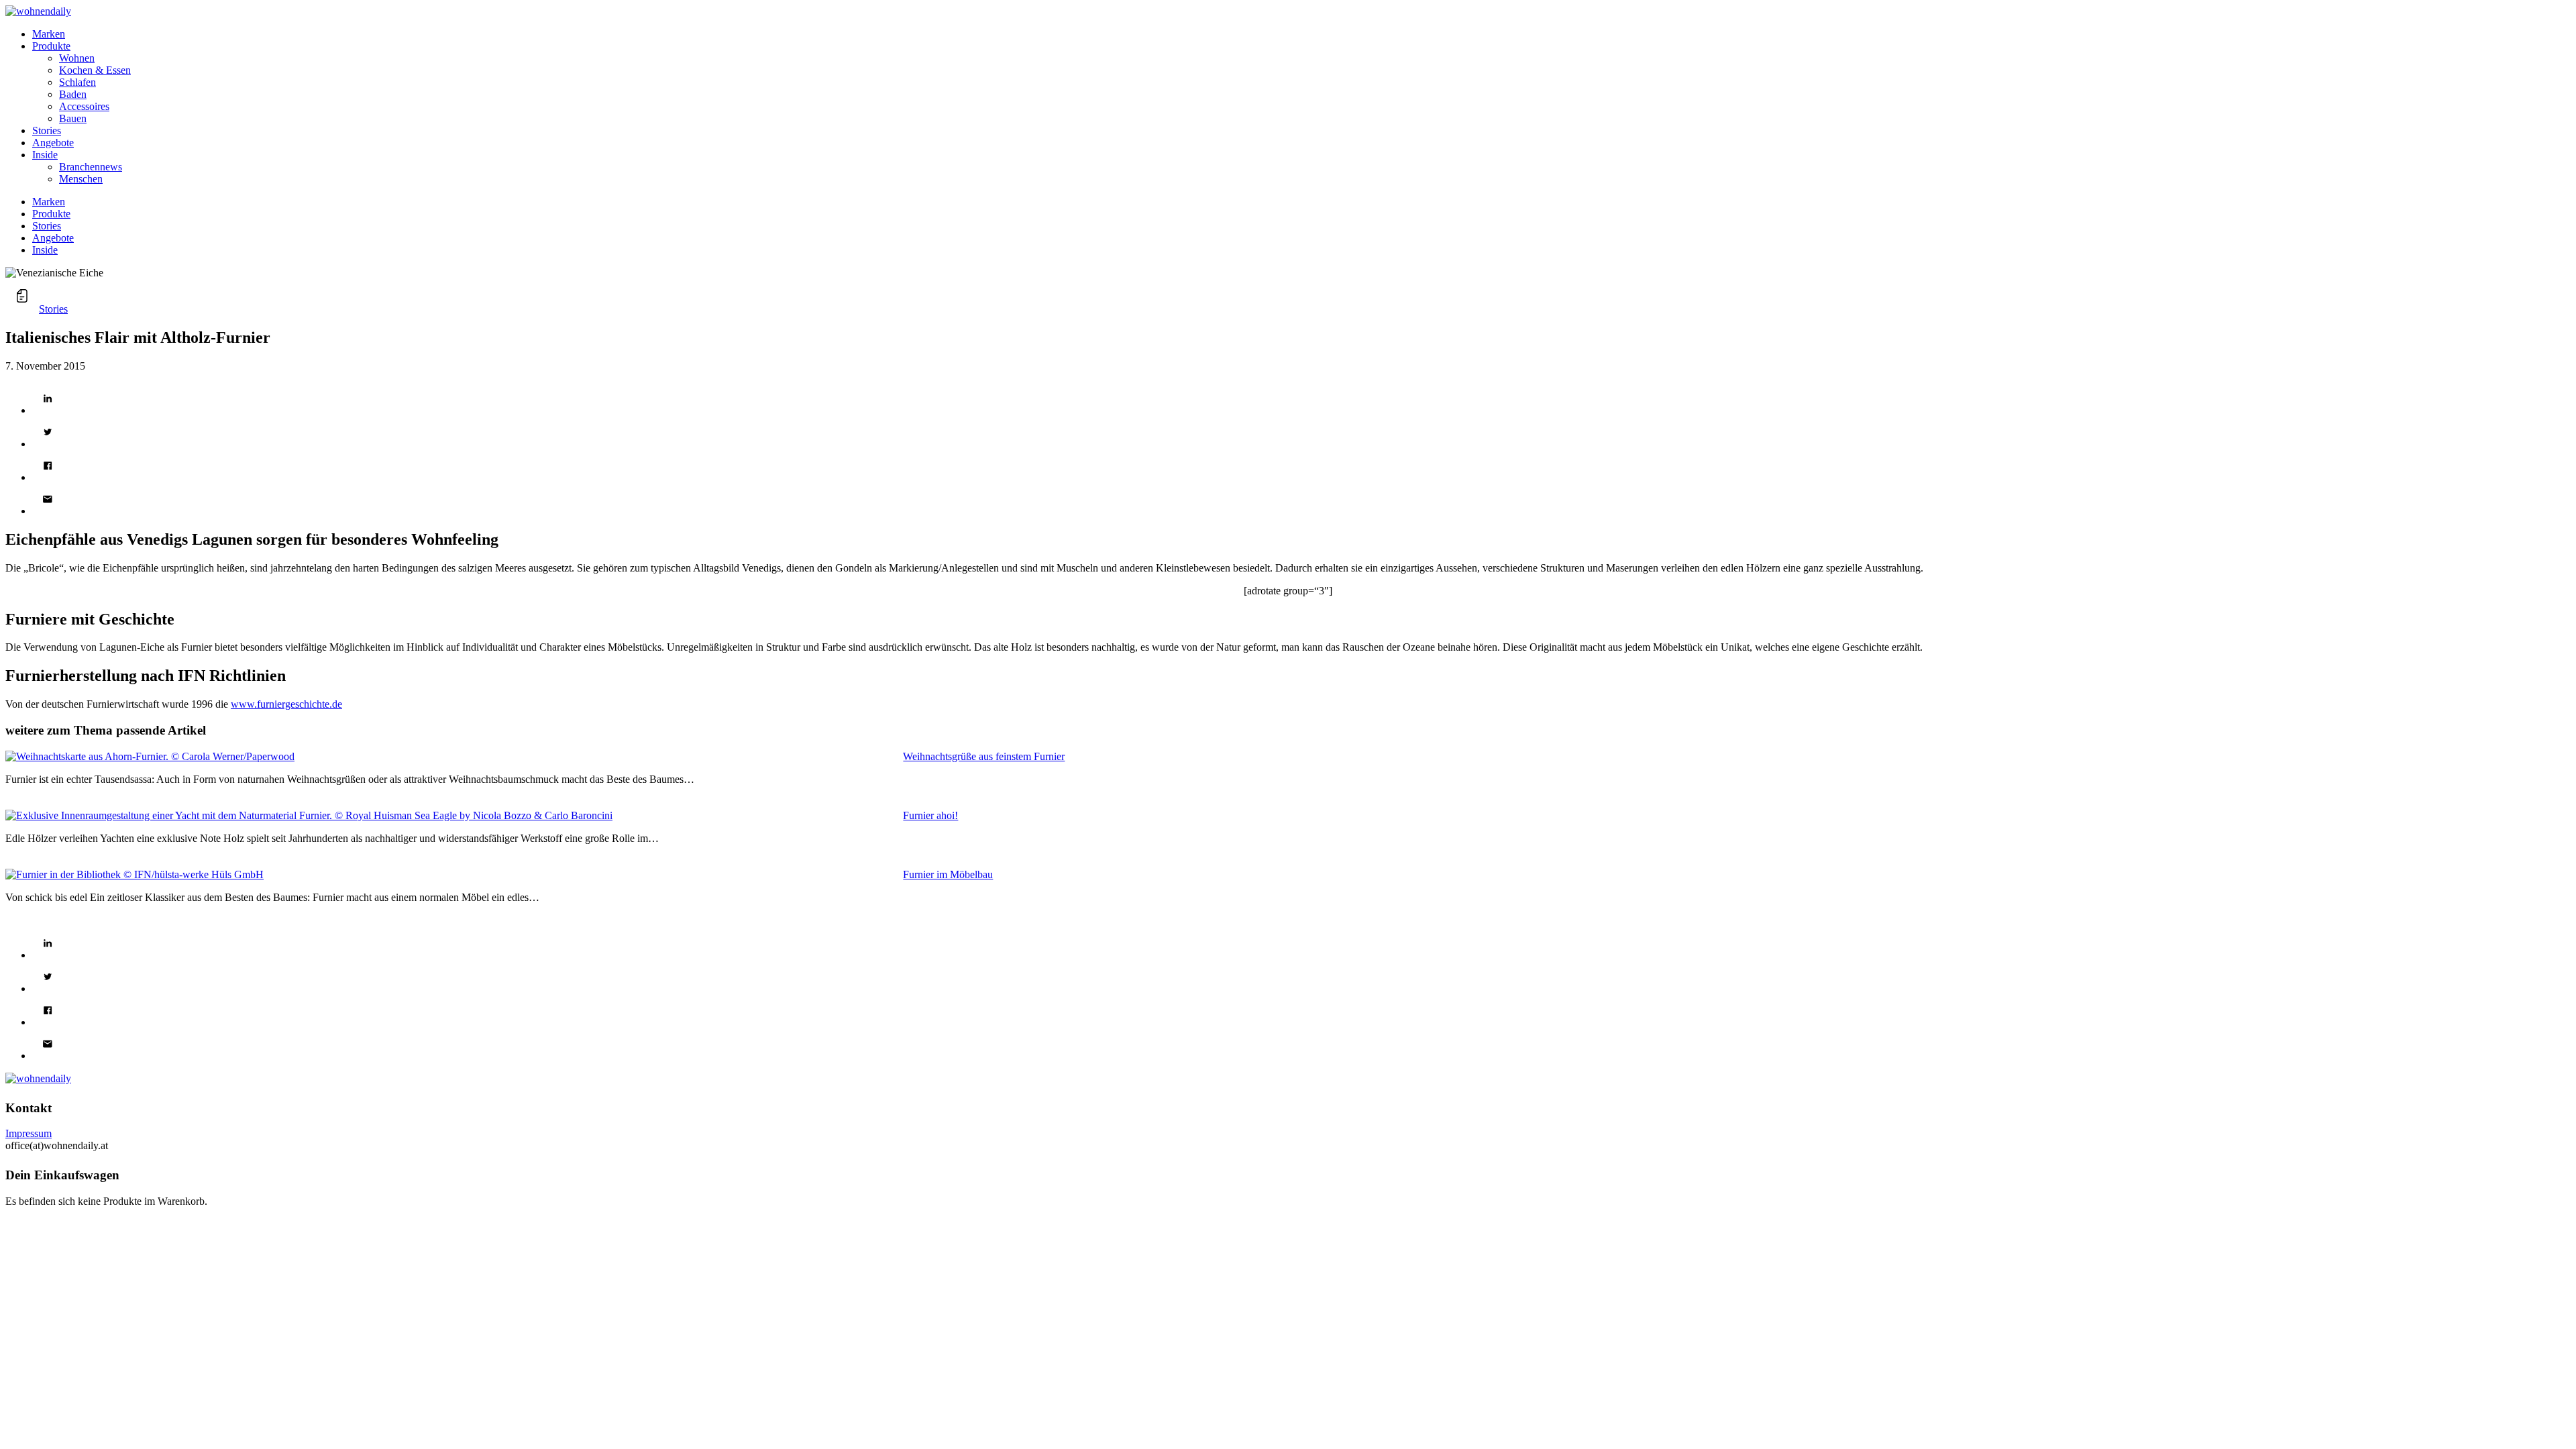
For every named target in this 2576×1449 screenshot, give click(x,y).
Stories (53, 309)
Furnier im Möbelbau (948, 874)
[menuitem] (1301, 34)
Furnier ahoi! (930, 815)
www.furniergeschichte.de (286, 704)
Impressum (29, 1133)
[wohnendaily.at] (38, 11)
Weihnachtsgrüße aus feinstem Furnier (984, 756)
